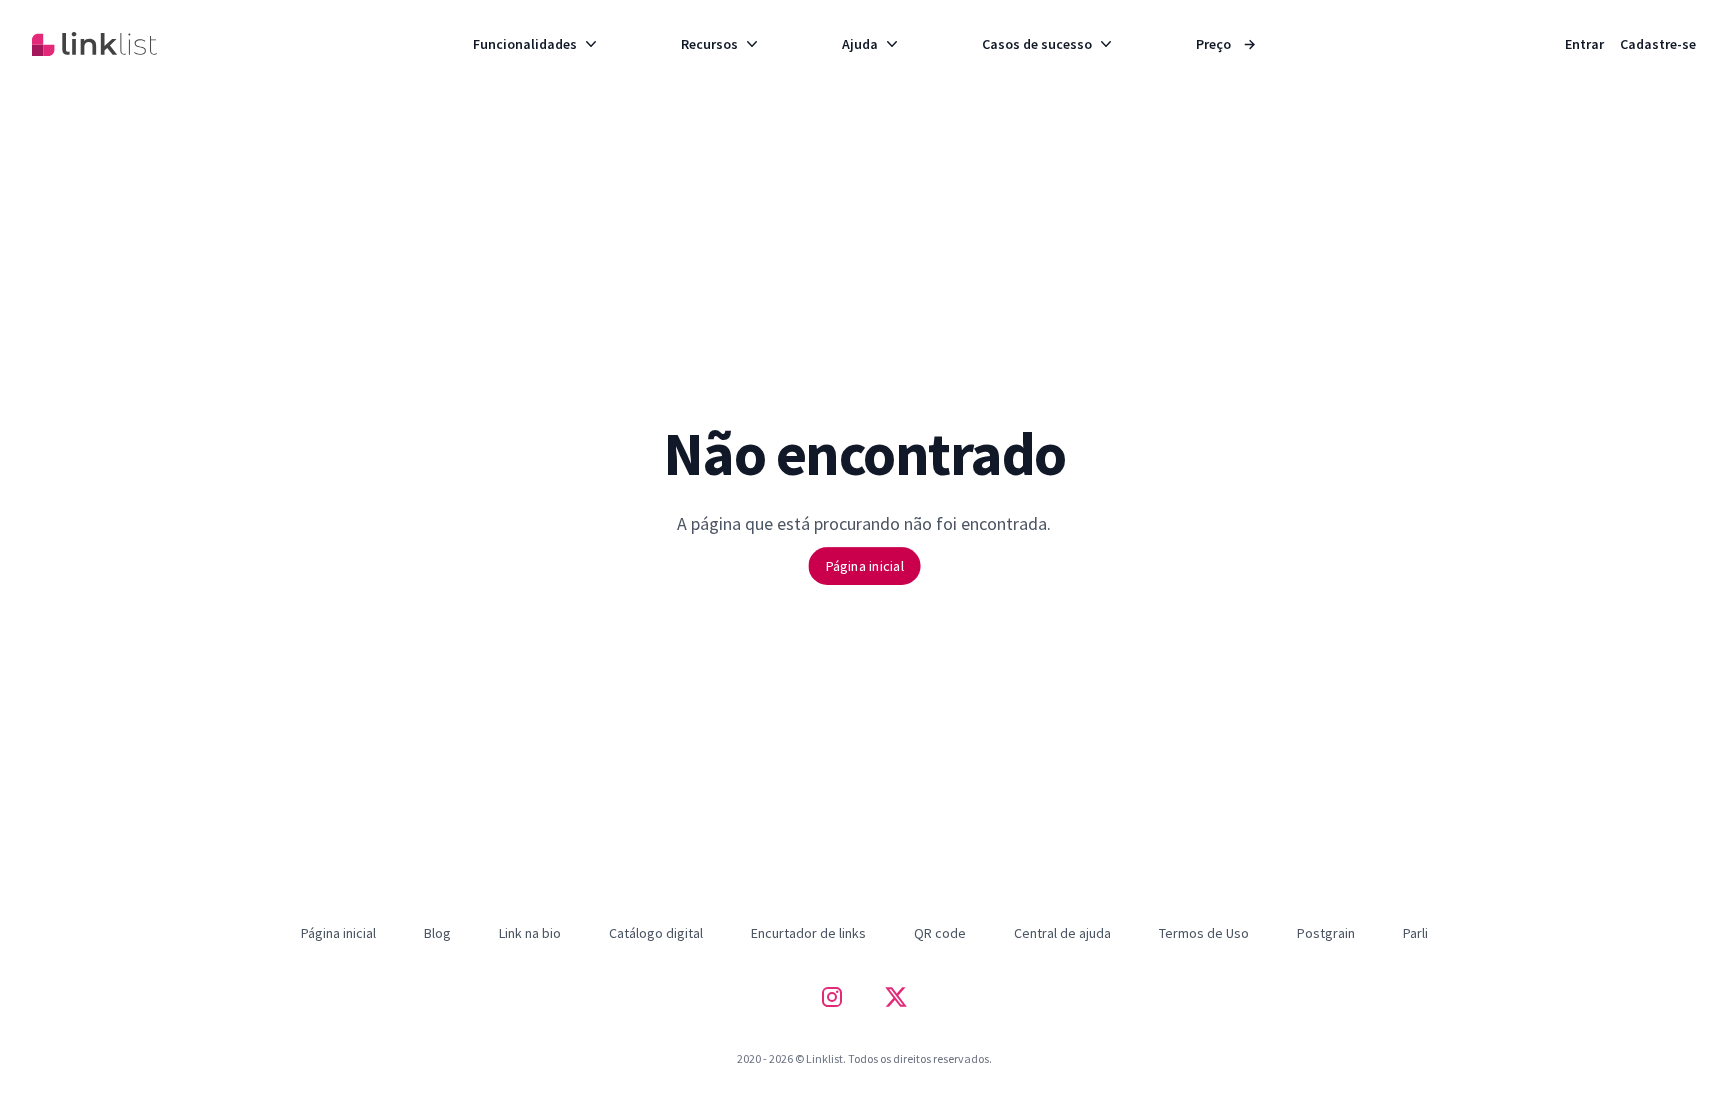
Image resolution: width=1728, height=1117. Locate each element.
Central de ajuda (1062, 933)
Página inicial (864, 565)
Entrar (1584, 44)
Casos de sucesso (1037, 44)
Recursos (709, 44)
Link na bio (530, 933)
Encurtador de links (808, 933)
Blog (437, 933)
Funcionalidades (525, 44)
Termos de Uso (1204, 933)
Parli (1415, 933)
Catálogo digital (656, 933)
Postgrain (1326, 933)
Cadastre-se (1658, 44)
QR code (940, 933)
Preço (1226, 44)
